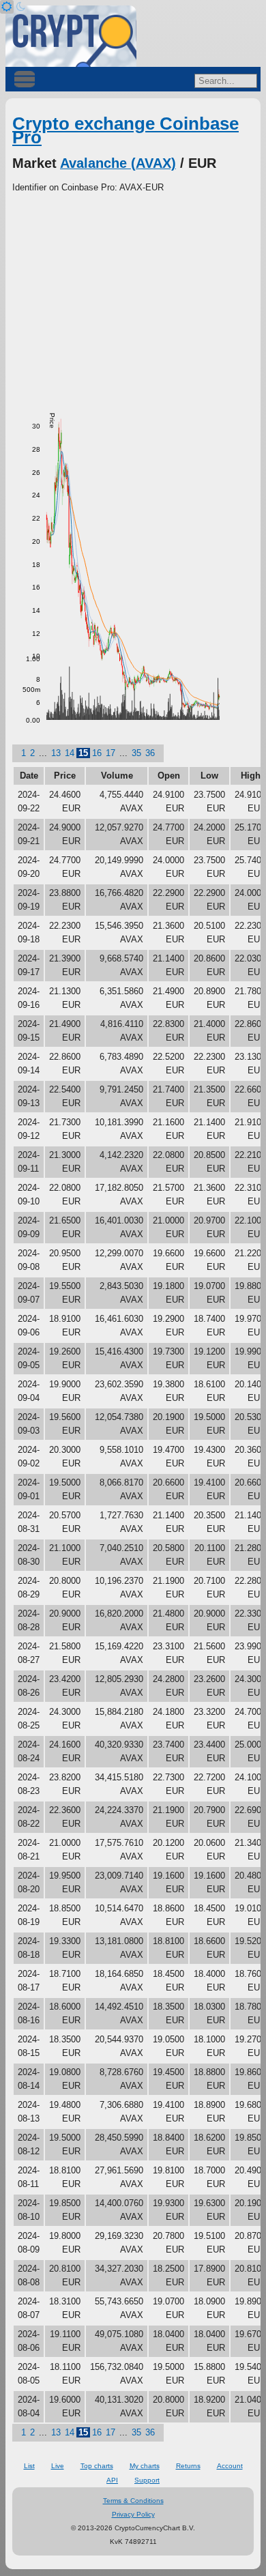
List (29, 2466)
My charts (145, 2466)
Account (230, 2466)
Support (147, 2480)
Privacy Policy (133, 2514)
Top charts (97, 2466)
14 (70, 753)
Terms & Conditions (133, 2501)
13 (56, 753)
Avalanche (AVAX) (118, 163)
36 (150, 753)
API (112, 2480)
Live (58, 2466)
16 (97, 753)
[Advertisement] (133, 297)
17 (110, 753)
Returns (188, 2466)
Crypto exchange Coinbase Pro (125, 130)
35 (136, 753)
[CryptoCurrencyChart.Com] (71, 36)
